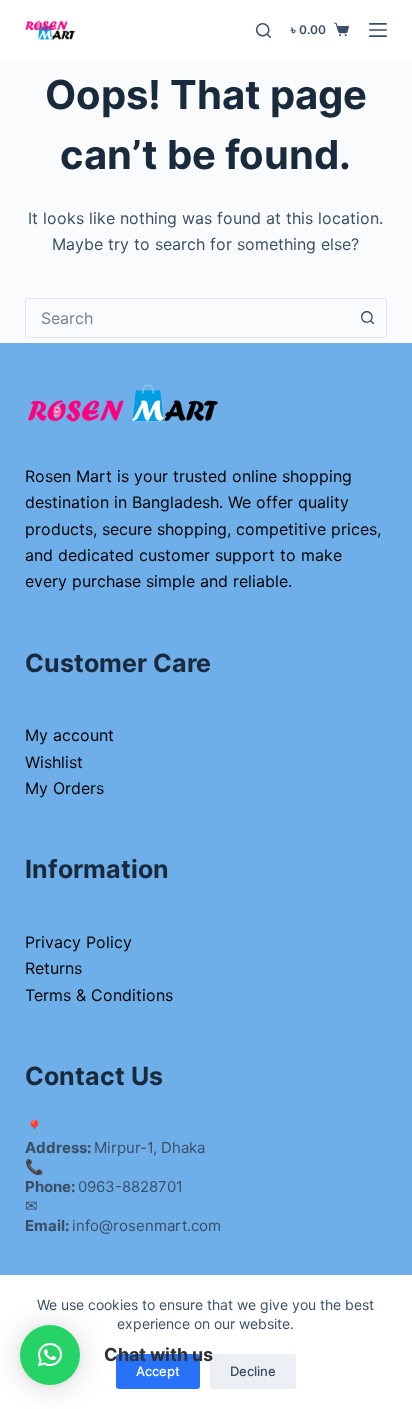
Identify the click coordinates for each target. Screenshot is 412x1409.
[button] (50, 1355)
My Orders (64, 788)
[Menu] (378, 30)
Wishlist (54, 762)
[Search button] (367, 318)
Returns (53, 968)
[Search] (263, 30)
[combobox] (187, 318)
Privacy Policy (78, 942)
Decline (253, 1371)
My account (69, 735)
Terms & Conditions (99, 995)
